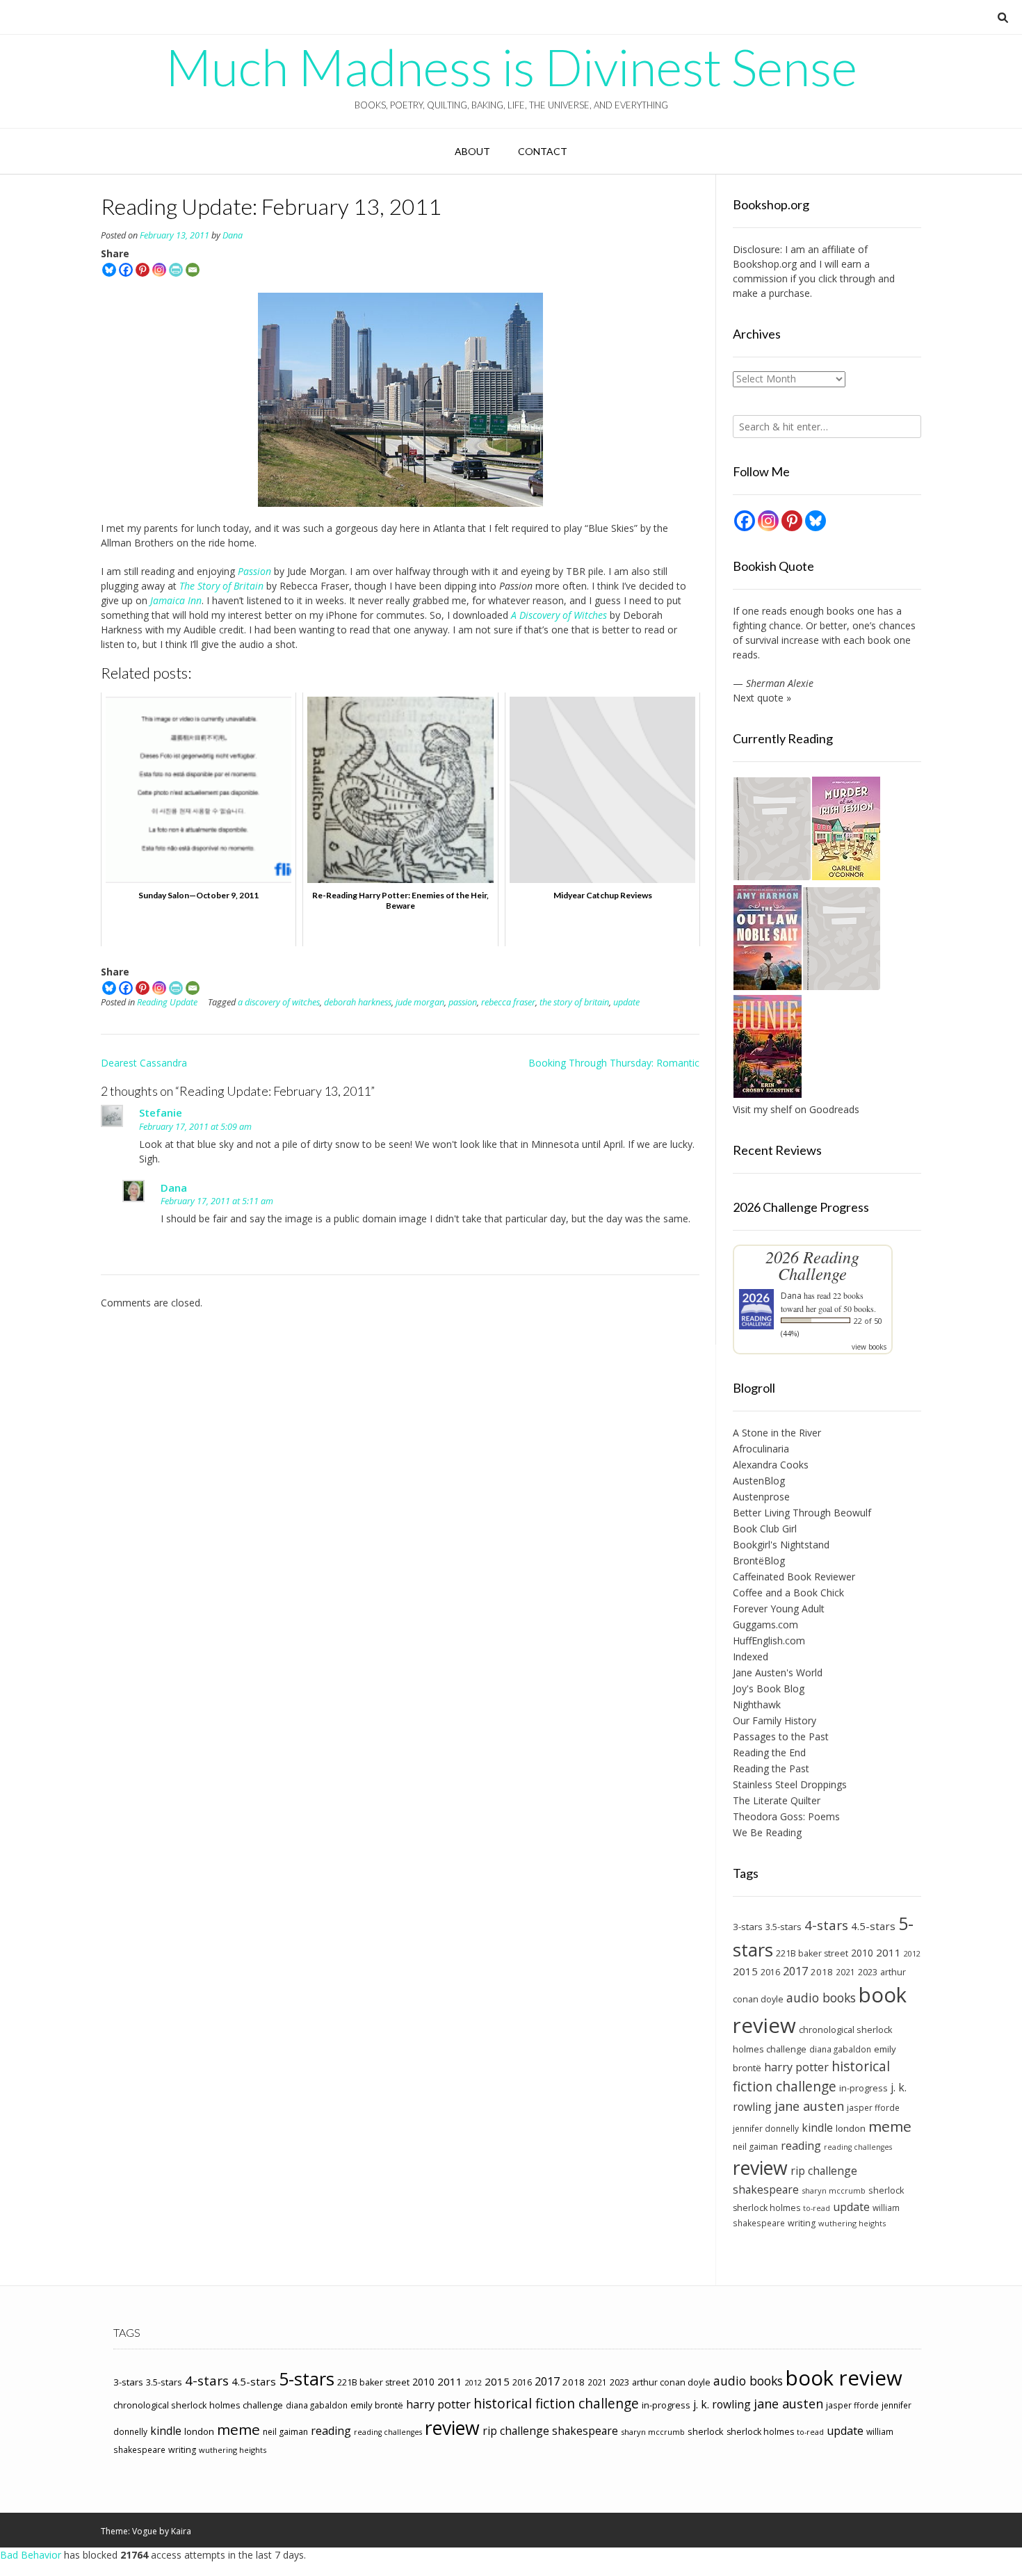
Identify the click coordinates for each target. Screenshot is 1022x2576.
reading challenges (858, 2147)
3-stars (748, 1927)
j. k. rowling (722, 2404)
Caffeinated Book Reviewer (794, 1577)
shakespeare (766, 2189)
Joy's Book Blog (769, 1688)
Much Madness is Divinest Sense (511, 67)
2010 (862, 1953)
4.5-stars (873, 1926)
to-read (817, 2208)
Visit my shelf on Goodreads (796, 1109)
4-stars (826, 1925)
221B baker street (812, 1953)
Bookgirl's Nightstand (781, 1545)
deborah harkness (358, 1002)
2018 (822, 1972)
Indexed (751, 1656)
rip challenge (824, 2171)
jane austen (809, 2106)
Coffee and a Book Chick (788, 1593)
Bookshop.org (765, 264)
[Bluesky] (109, 270)
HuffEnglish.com (769, 1641)
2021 (845, 1972)
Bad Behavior (31, 2555)
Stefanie (161, 1112)
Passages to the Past (781, 1736)
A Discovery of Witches (559, 615)
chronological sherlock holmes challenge (198, 2405)
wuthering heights (852, 2223)
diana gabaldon (840, 2049)
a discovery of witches (279, 1002)
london (851, 2128)
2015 (745, 1971)
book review (844, 2378)
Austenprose (761, 1497)
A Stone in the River (777, 1433)
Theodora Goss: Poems (786, 1816)
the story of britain (574, 1002)
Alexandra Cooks (771, 1465)
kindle (817, 2128)
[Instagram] (159, 270)
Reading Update (167, 1002)
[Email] (193, 270)
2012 (912, 1953)
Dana (233, 235)
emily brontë (377, 2405)
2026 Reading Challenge (812, 1265)
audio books (821, 1998)
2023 (868, 1972)
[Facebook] (126, 270)
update (626, 1002)
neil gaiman (755, 2147)
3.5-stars (784, 1927)
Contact (543, 151)
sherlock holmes (766, 2208)
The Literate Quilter (777, 1800)
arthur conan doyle (671, 2382)
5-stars (307, 2379)
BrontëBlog (759, 1561)
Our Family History (774, 1720)
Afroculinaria (761, 1449)
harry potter (796, 2067)
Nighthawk (757, 1704)
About (472, 151)
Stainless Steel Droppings (790, 1784)
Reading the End (769, 1752)
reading (801, 2146)
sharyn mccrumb (834, 2190)
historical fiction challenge (811, 2076)
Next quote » (762, 698)
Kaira (181, 2531)
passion (463, 1002)
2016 (770, 1972)
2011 (889, 1952)
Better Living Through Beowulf (802, 1513)
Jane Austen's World (778, 1672)
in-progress (863, 2088)
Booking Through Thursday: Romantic (614, 1063)
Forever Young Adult (779, 1609)
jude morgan (420, 1002)
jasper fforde (873, 2107)
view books (869, 1347)
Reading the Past (771, 1768)
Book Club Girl (765, 1529)
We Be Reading (767, 1832)
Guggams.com (765, 1625)
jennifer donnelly (766, 2128)
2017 (795, 1971)
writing (802, 2223)
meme (890, 2126)
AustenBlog (759, 1481)
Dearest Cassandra (144, 1063)
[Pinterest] (143, 270)
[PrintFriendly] (176, 270)
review (760, 2168)
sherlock (886, 2190)
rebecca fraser (508, 1002)
